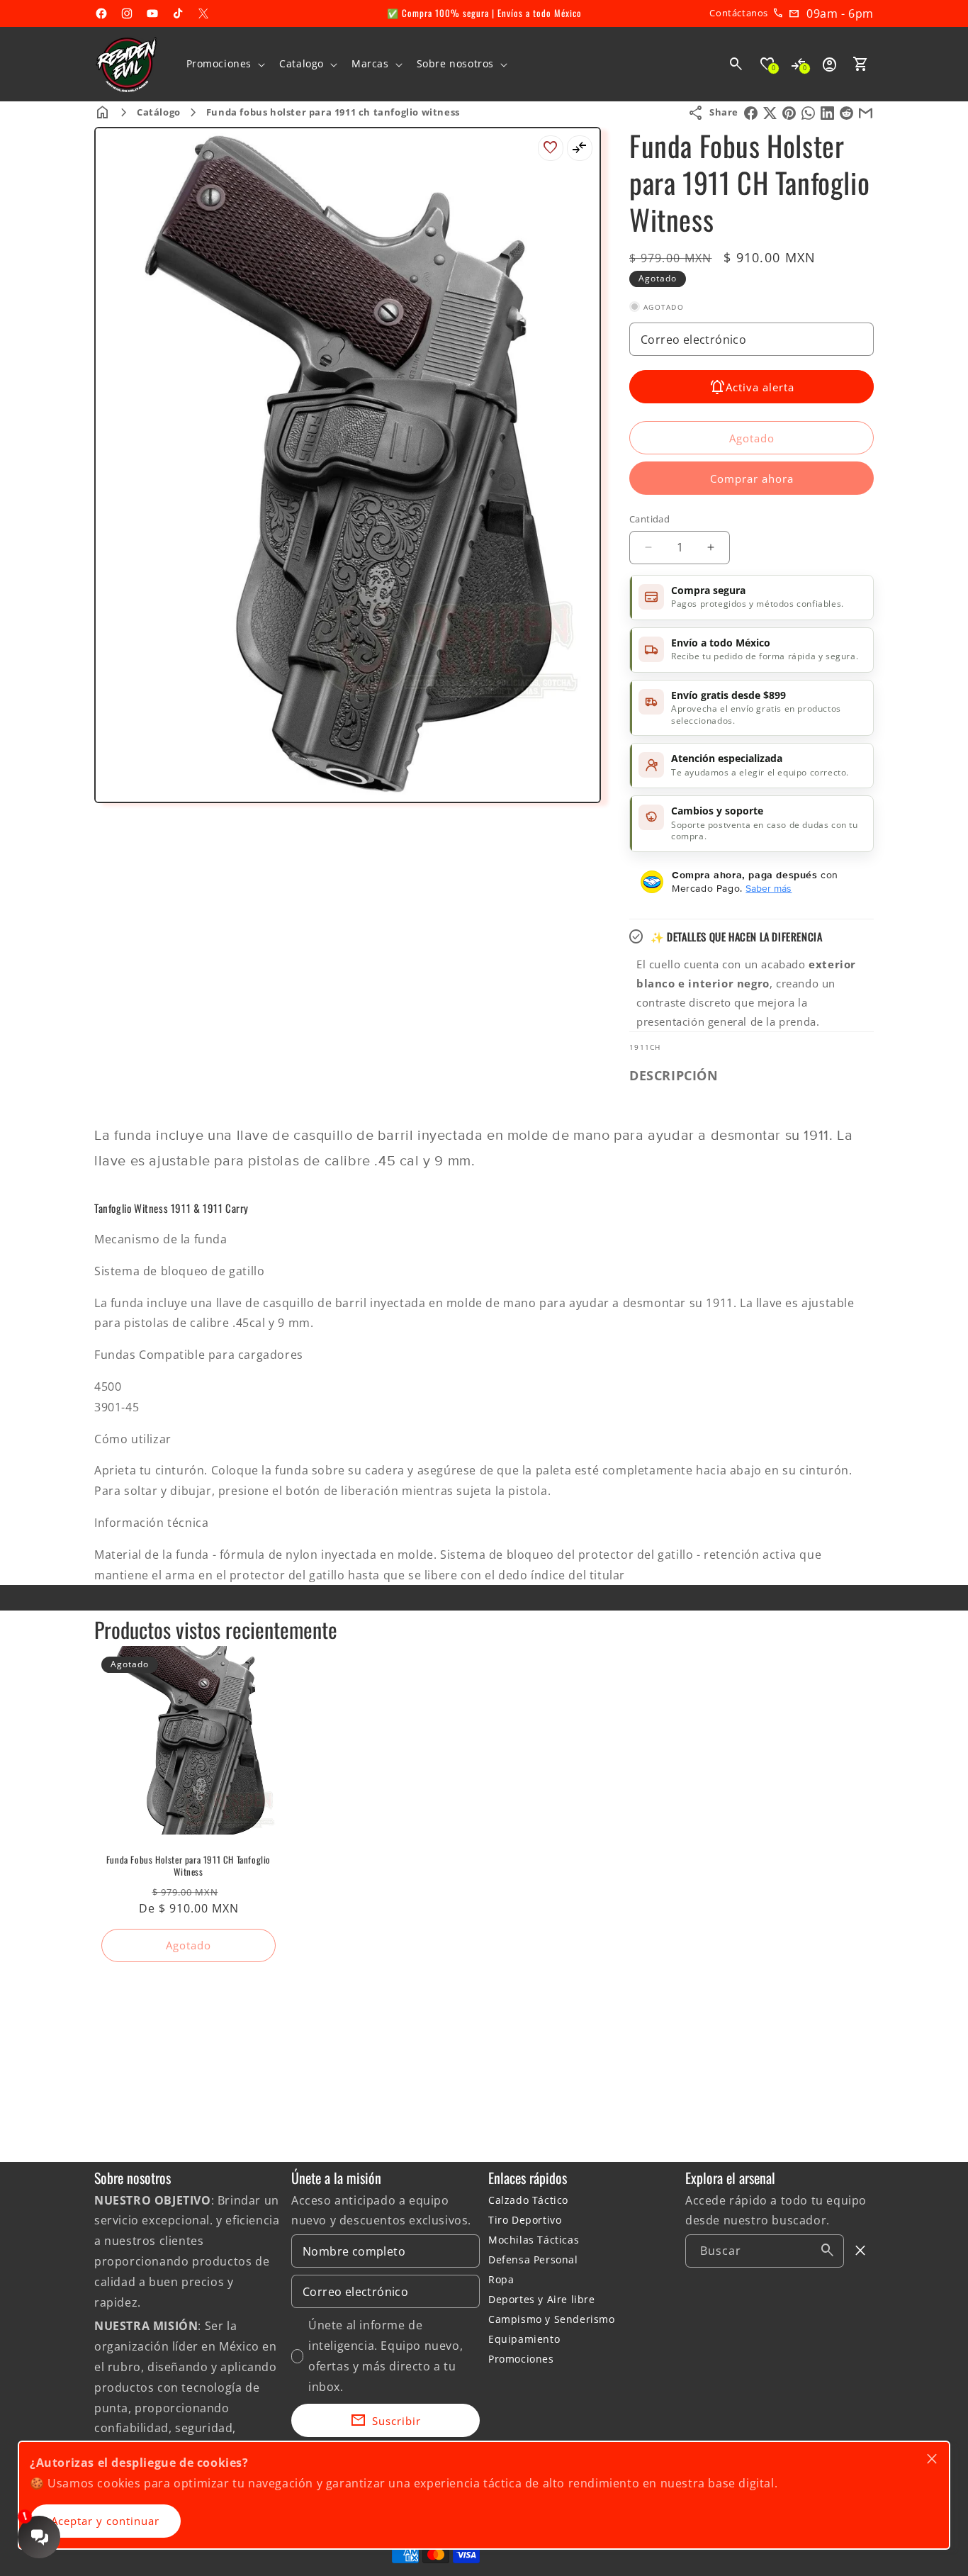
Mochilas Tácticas (534, 2240)
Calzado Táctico (528, 2200)
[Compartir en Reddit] (846, 113)
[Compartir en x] (770, 113)
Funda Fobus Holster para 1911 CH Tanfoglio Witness (188, 1866)
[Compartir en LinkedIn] (827, 113)
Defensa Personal (533, 2259)
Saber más (769, 888)
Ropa (501, 2279)
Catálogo (159, 112)
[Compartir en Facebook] (751, 113)
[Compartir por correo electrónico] (866, 113)
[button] (225, 64)
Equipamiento (524, 2339)
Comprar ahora (752, 478)
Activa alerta (760, 387)
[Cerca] (861, 2251)
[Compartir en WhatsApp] (808, 113)
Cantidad (649, 519)
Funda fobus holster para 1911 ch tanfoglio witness (333, 112)
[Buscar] (828, 2251)
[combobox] (765, 2251)
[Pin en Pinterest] (789, 113)
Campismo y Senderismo (552, 2319)
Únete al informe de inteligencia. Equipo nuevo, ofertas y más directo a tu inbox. (385, 2356)
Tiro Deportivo (525, 2220)
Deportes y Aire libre (542, 2299)
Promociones (521, 2359)
